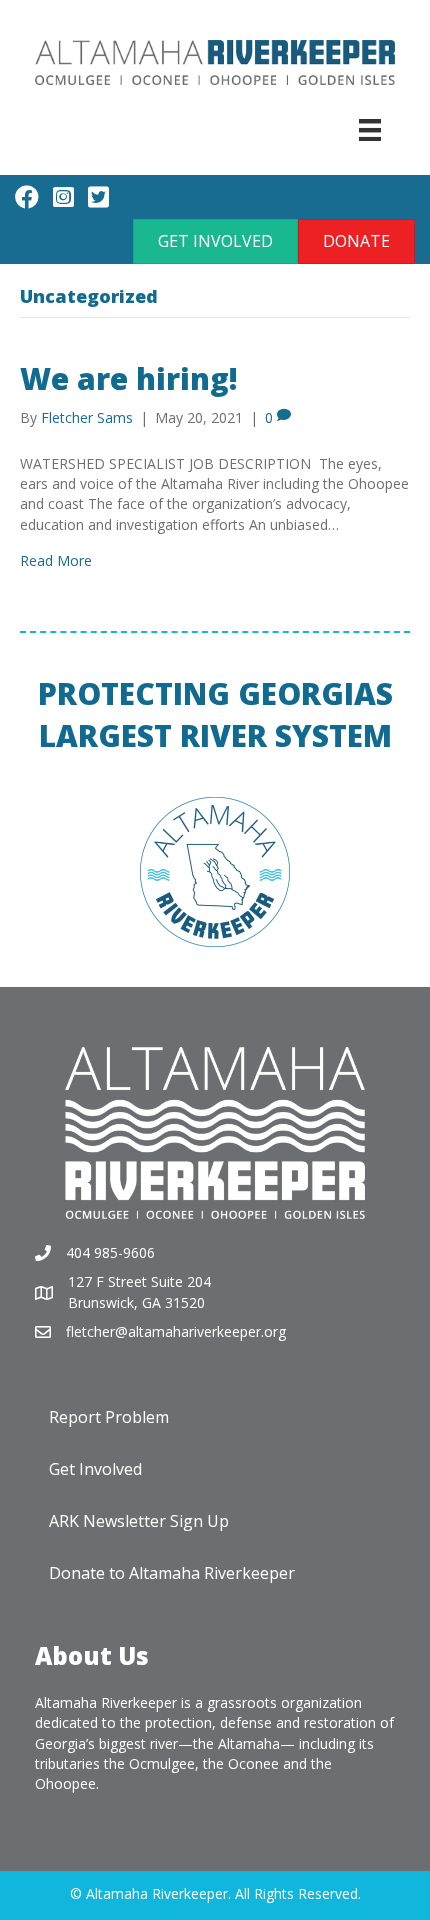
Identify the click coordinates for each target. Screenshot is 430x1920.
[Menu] (370, 130)
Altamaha (249, 1743)
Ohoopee (65, 1783)
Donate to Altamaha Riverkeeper (172, 1573)
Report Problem (109, 1417)
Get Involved (95, 1469)
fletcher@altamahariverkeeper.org (176, 1331)
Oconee (253, 1763)
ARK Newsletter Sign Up (139, 1521)
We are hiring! (129, 378)
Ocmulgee (162, 1763)
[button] (215, 241)
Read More (56, 560)
